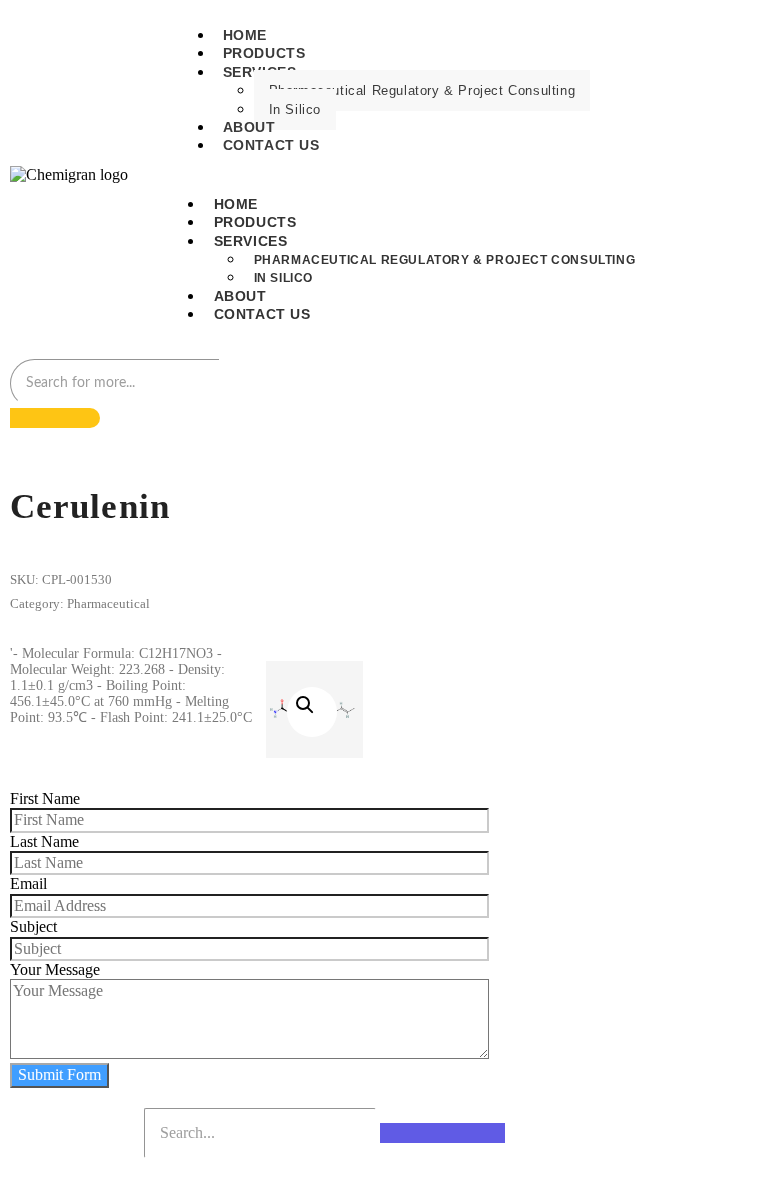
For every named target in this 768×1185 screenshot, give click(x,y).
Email (28, 883)
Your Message (55, 969)
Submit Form (59, 1074)
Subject (33, 926)
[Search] (55, 418)
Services (251, 241)
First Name (45, 798)
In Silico (295, 109)
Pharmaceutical (108, 603)
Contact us (271, 145)
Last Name (44, 841)
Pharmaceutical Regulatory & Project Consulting (422, 90)
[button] (312, 712)
